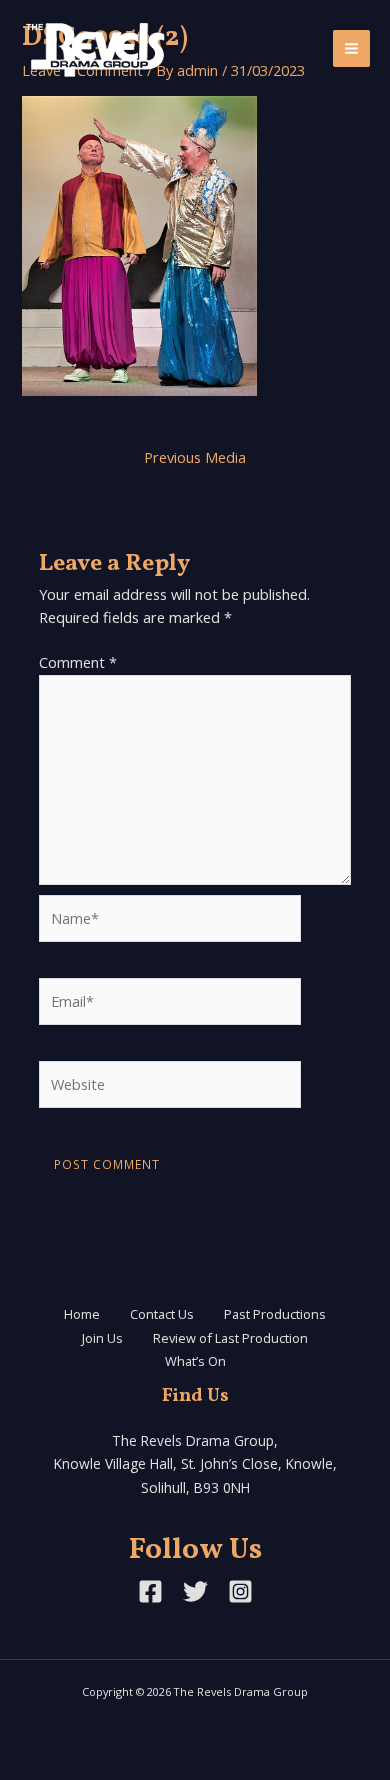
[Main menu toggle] (351, 48)
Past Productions (275, 1314)
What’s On (195, 1361)
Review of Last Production (230, 1338)
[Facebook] (150, 1591)
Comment (78, 662)
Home (82, 1314)
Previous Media (195, 457)
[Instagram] (240, 1591)
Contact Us (162, 1314)
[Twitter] (195, 1591)
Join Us (102, 1338)
